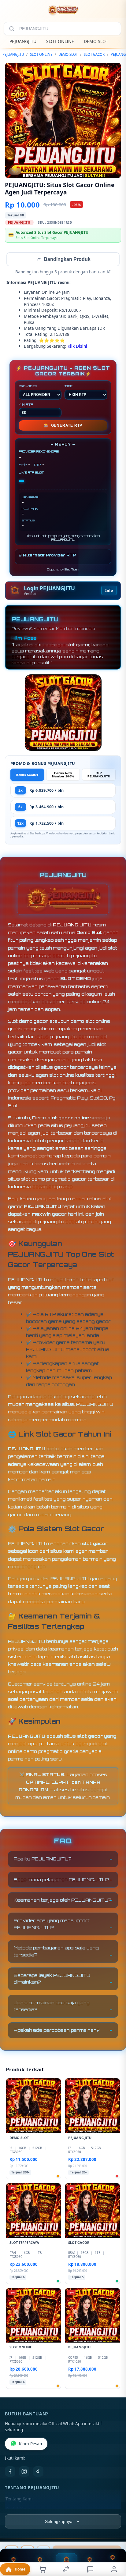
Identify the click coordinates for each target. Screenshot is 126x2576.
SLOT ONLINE (60, 41)
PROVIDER (28, 387)
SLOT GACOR (94, 54)
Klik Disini (77, 347)
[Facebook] (10, 2472)
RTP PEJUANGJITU (99, 775)
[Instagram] (24, 2472)
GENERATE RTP (63, 426)
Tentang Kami (19, 2500)
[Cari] (12, 29)
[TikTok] (38, 2472)
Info (109, 591)
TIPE (69, 387)
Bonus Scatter (27, 775)
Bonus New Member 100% (63, 775)
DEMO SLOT (96, 41)
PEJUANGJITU (23, 41)
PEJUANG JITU (72, 925)
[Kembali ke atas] (114, 2535)
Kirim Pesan (30, 2444)
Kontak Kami (18, 2509)
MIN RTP (26, 405)
